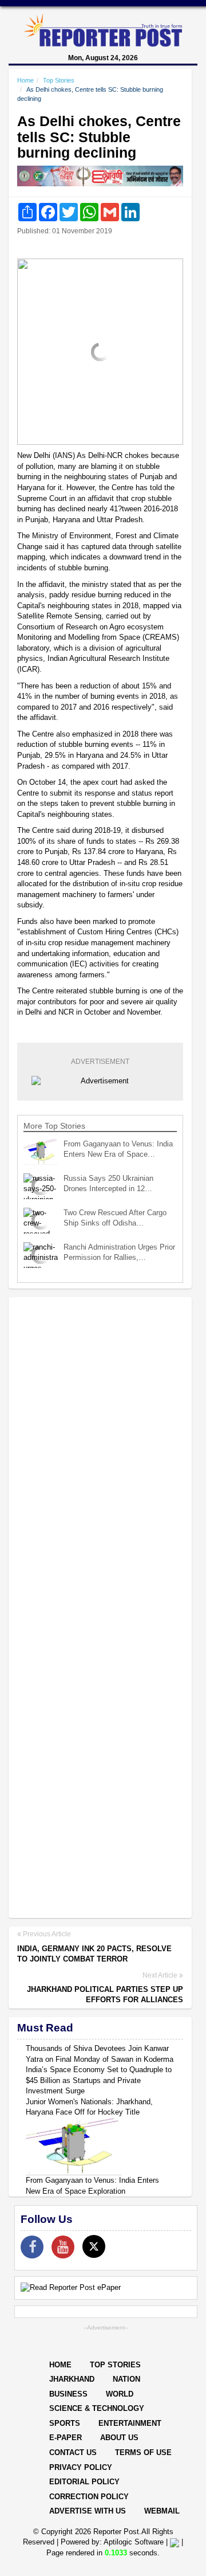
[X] (94, 2246)
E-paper (66, 2438)
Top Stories (59, 80)
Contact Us (73, 2452)
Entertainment (130, 2423)
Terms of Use (143, 2452)
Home (25, 80)
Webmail (162, 2511)
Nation (126, 2379)
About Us (119, 2438)
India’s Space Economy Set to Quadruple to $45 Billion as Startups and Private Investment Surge (99, 2080)
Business (68, 2394)
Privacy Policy (81, 2467)
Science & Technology (97, 2408)
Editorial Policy (84, 2482)
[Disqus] (100, 1454)
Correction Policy (89, 2497)
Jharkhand (72, 2379)
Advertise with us (88, 2511)
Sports (65, 2423)
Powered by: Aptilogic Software (112, 2542)
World (120, 2394)
